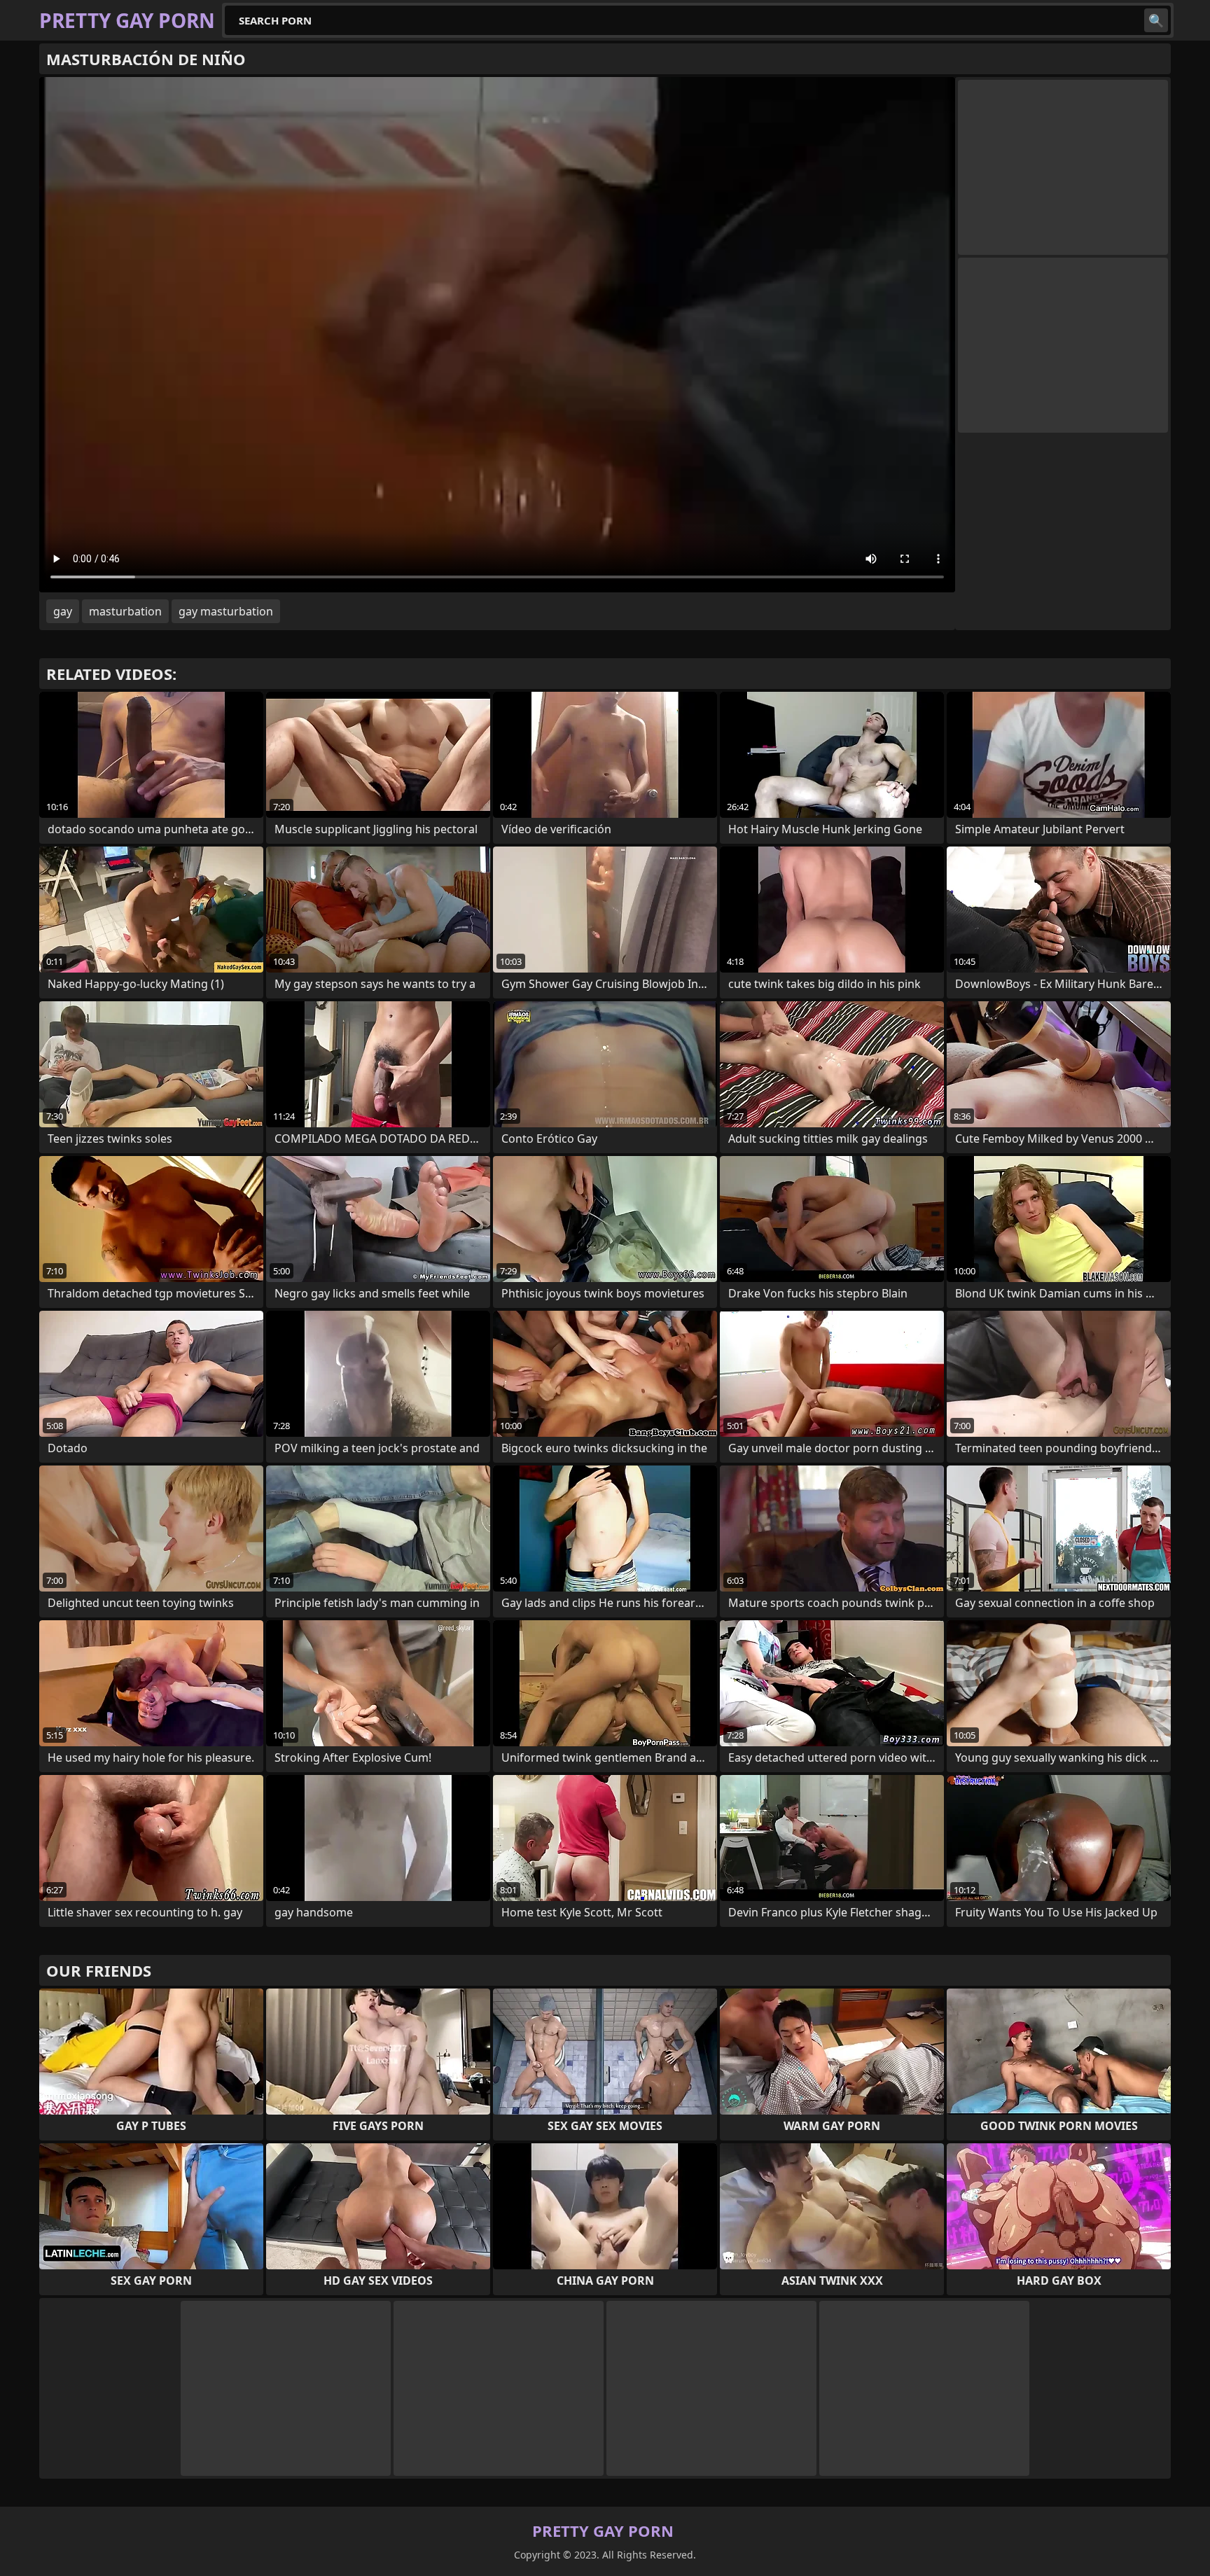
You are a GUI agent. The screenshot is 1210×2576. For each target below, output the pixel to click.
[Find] (1156, 20)
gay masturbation (226, 611)
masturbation (125, 611)
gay (63, 611)
